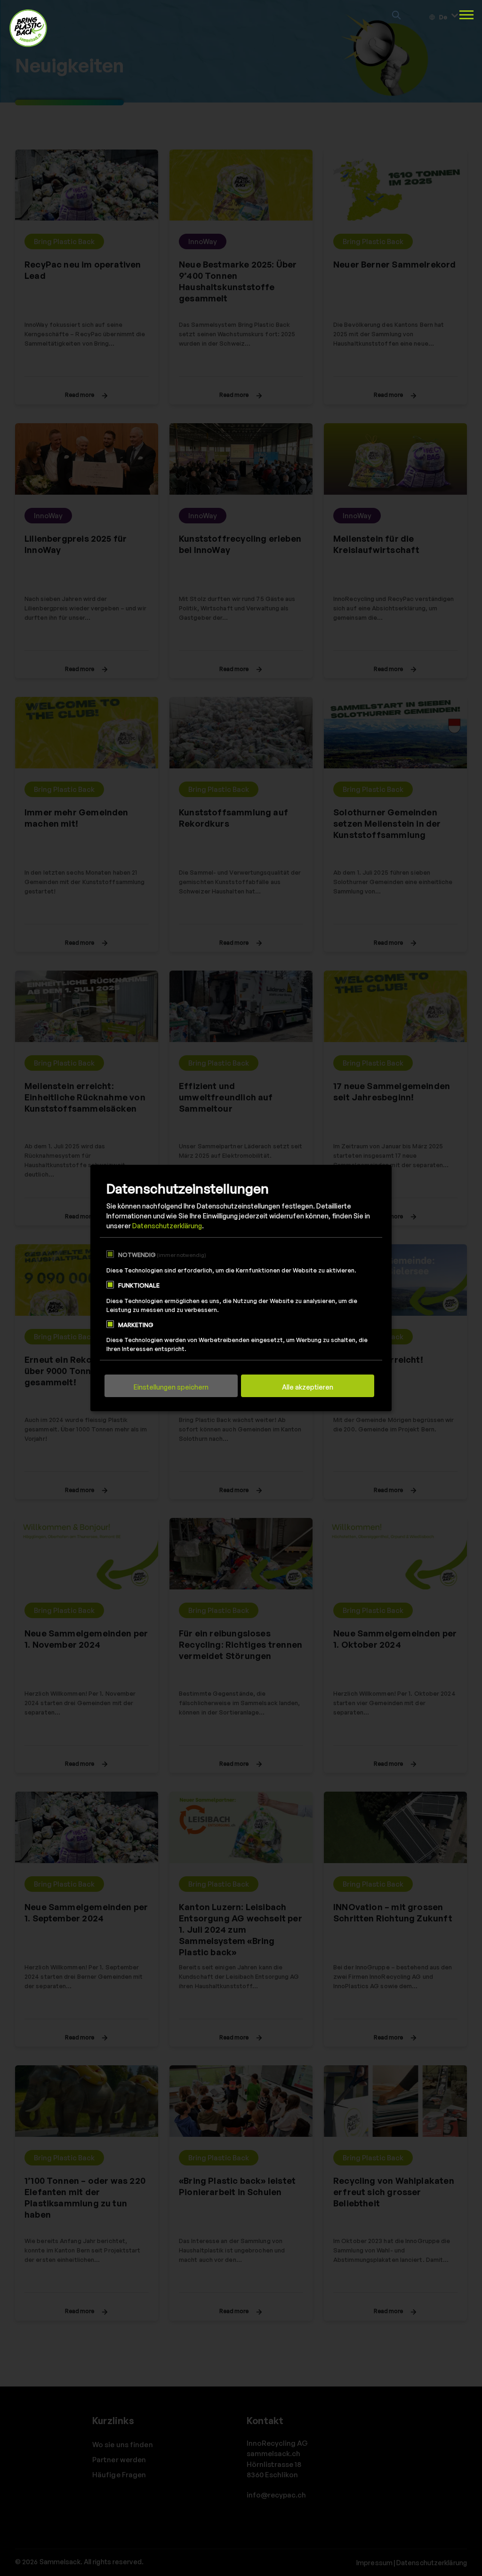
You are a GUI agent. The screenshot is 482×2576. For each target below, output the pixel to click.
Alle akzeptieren (308, 1387)
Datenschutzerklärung (167, 1226)
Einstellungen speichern (171, 1387)
